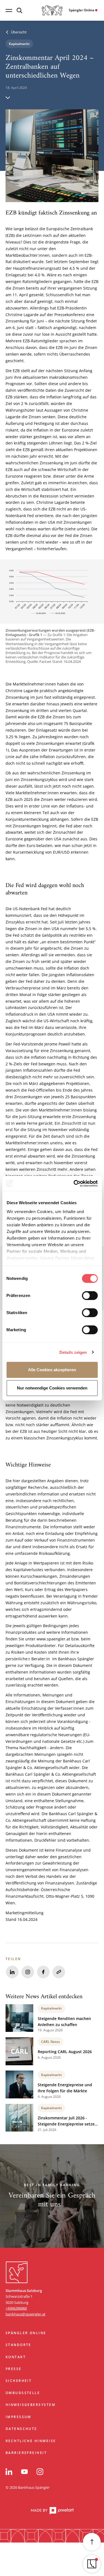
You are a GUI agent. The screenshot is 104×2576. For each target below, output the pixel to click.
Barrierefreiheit (26, 2453)
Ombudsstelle (23, 2393)
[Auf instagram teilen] (28, 1972)
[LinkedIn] (9, 2472)
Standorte (18, 2345)
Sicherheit (19, 2381)
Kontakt (16, 2357)
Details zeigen (73, 1352)
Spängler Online (26, 2333)
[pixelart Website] (52, 2511)
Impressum (18, 2417)
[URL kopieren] (59, 1972)
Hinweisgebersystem (31, 2405)
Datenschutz (21, 2429)
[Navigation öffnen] (9, 10)
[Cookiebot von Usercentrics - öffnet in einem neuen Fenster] (74, 1184)
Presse (14, 2369)
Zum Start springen (43, 2257)
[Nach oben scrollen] (92, 2542)
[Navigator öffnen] (92, 2564)
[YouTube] (24, 2472)
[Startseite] (52, 10)
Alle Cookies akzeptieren (52, 1370)
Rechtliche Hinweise (31, 2441)
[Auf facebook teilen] (43, 1972)
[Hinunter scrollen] (8, 97)
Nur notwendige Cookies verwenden (52, 1388)
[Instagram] (40, 2472)
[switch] (90, 1296)
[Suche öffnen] (19, 10)
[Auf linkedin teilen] (12, 1972)
